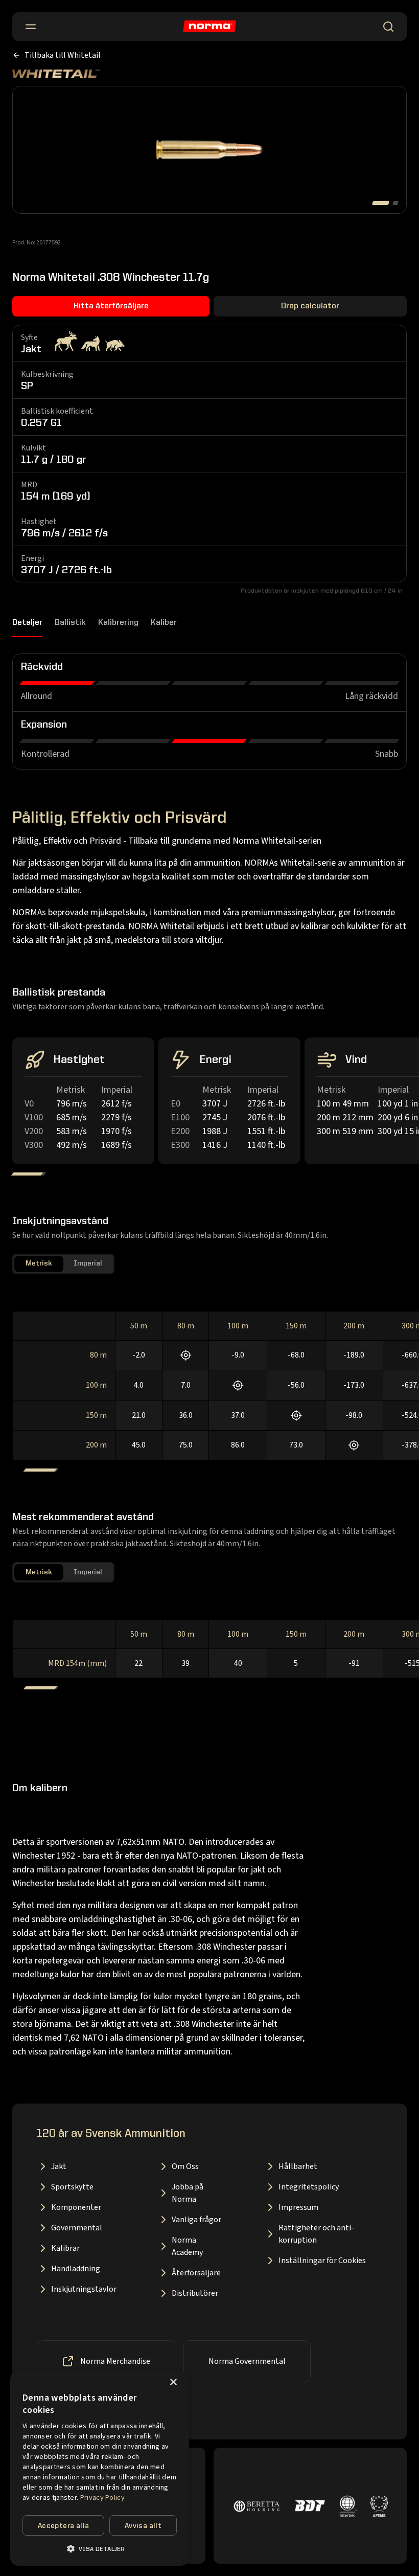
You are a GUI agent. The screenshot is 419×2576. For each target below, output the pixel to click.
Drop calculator (310, 306)
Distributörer (195, 2293)
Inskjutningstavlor (84, 2289)
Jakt (59, 2166)
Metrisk (39, 1263)
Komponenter (76, 2207)
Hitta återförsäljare (111, 306)
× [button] (173, 2382)
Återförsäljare (196, 2273)
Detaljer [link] (27, 623)
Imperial (88, 1263)
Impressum (298, 2207)
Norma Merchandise (115, 2361)
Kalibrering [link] (118, 623)
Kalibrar (65, 2248)
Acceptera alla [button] (64, 2526)
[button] (100, 2549)
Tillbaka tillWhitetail (63, 55)
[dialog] (100, 2468)
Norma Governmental (247, 2361)
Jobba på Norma (188, 2193)
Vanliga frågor (196, 2220)
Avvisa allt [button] (143, 2526)
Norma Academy (187, 2246)
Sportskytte (72, 2187)
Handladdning (76, 2269)
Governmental (77, 2228)
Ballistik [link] (70, 623)
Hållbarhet (298, 2166)
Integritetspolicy (309, 2187)
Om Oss (185, 2166)
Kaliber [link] (164, 623)
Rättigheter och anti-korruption (316, 2234)
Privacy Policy (102, 2498)
